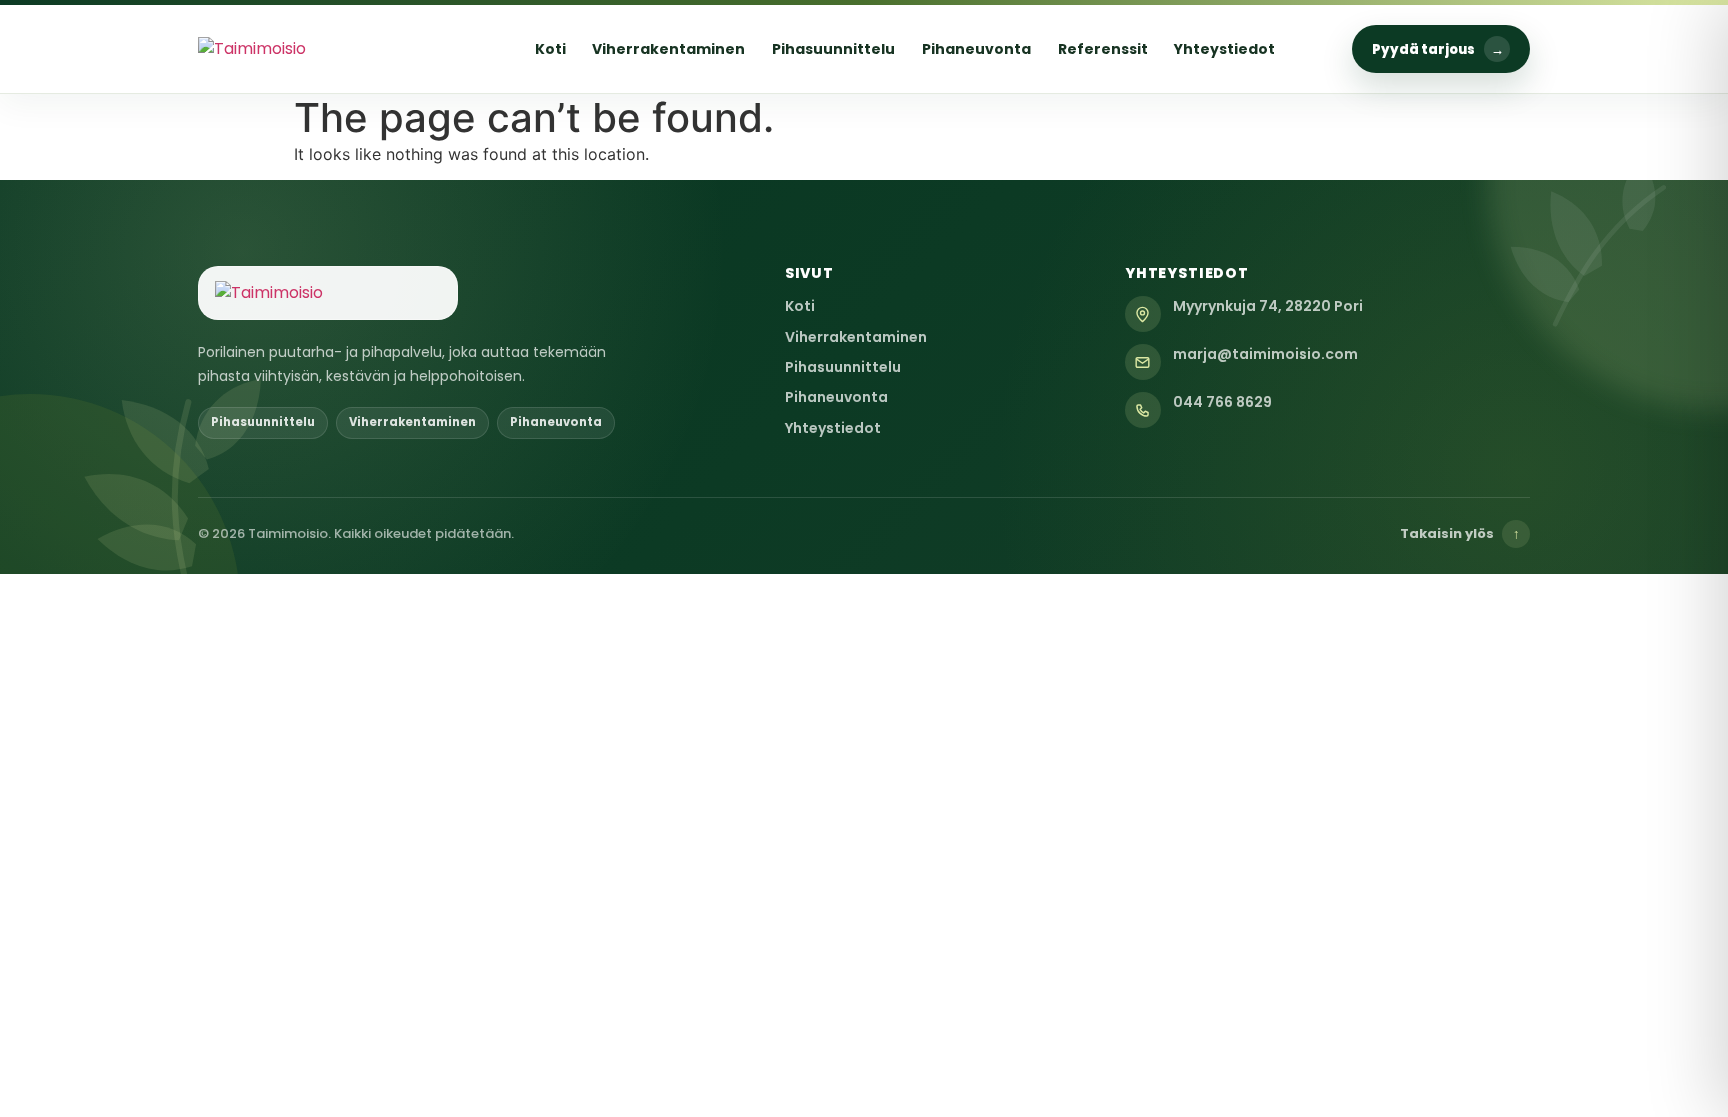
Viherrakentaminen (668, 49)
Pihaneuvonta (976, 49)
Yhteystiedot (1224, 49)
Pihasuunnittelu (833, 49)
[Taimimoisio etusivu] (328, 49)
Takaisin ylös (1460, 533)
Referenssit (1103, 49)
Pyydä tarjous (1438, 49)
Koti (550, 49)
